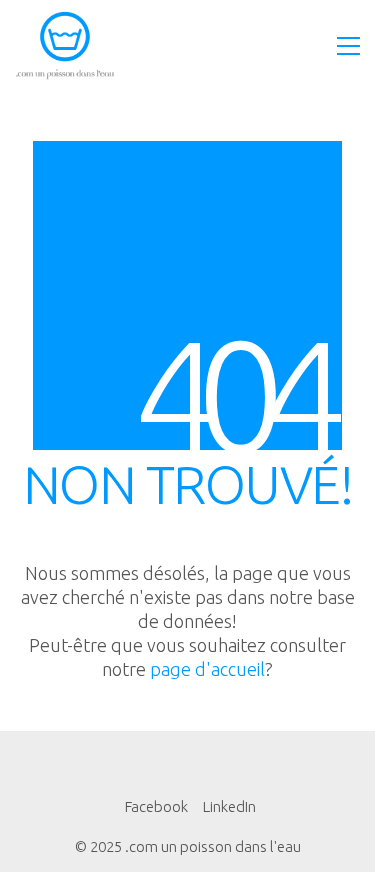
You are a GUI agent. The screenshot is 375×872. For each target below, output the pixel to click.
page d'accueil (207, 669)
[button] (348, 46)
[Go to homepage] (65, 45)
